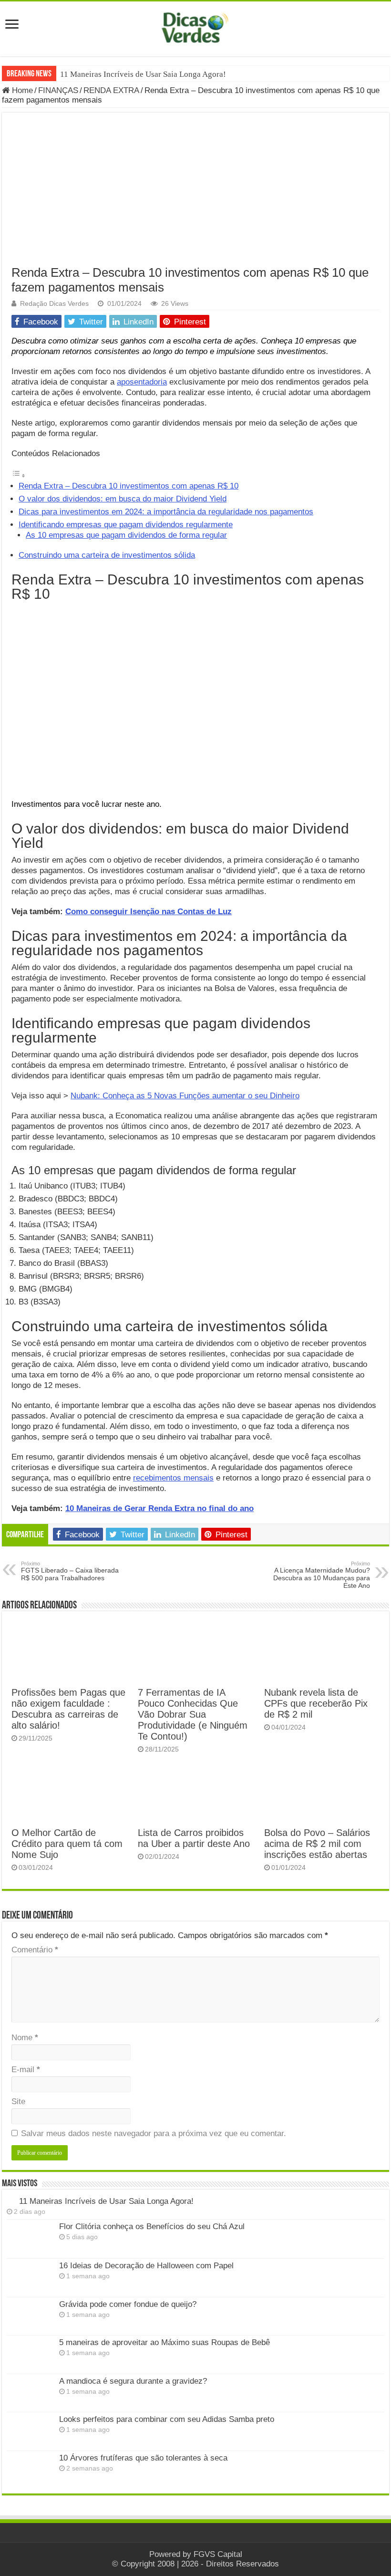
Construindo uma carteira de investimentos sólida (107, 555)
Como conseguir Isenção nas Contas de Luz (149, 912)
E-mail (26, 2070)
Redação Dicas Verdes (54, 303)
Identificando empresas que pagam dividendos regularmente (126, 525)
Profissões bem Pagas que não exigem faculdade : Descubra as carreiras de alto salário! (68, 1709)
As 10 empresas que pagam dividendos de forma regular (126, 535)
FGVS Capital (218, 2554)
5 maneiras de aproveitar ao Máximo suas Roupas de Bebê (165, 2342)
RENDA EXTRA (111, 90)
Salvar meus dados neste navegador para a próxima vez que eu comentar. (154, 2133)
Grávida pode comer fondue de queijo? (128, 2304)
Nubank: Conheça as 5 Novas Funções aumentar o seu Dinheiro (185, 1096)
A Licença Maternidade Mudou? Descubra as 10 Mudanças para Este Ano (322, 1575)
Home (21, 90)
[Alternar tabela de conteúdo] (19, 475)
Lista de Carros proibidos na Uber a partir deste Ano (194, 1838)
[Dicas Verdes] (195, 28)
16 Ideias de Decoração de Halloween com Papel (146, 2266)
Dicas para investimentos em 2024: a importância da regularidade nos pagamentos (166, 512)
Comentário (35, 1950)
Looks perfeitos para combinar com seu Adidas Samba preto (167, 2419)
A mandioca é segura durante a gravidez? (133, 2381)
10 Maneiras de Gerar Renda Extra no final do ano (159, 1508)
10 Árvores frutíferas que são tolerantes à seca (143, 2458)
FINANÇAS (58, 90)
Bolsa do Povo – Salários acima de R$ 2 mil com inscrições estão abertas (317, 1844)
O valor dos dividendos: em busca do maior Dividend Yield (123, 499)
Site (18, 2101)
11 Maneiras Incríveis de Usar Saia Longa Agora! (143, 74)
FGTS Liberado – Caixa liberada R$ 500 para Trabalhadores (70, 1571)
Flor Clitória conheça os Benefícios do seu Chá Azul (152, 2227)
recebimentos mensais (173, 1478)
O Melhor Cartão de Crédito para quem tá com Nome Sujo (67, 1844)
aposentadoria (142, 382)
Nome (25, 2038)
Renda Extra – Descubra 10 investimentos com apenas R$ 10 (129, 486)
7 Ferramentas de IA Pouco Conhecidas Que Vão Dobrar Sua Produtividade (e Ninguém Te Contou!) (193, 1714)
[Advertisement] (195, 194)
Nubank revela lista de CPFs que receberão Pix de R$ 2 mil (316, 1703)
